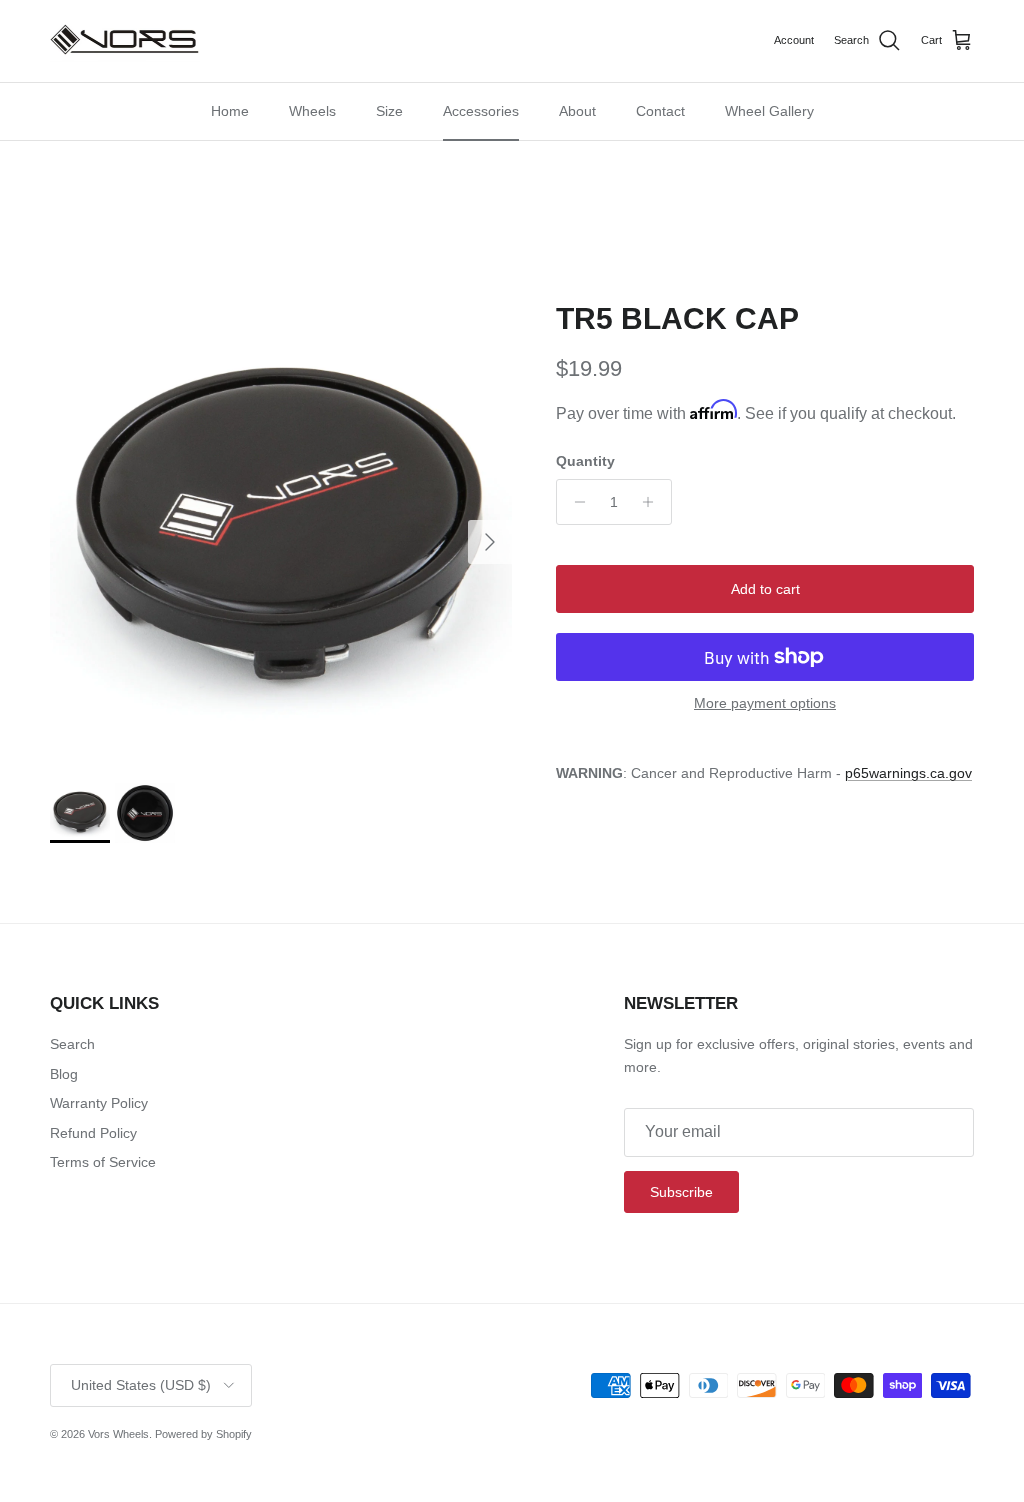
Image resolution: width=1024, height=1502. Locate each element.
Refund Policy (93, 1133)
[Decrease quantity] (574, 502)
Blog (64, 1074)
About (577, 111)
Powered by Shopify (203, 1434)
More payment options (765, 703)
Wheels (312, 111)
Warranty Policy (99, 1103)
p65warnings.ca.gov (908, 773)
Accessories (481, 111)
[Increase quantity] (653, 502)
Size (389, 111)
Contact (660, 111)
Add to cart (765, 589)
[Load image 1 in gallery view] (281, 532)
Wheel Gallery (769, 111)
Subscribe (681, 1192)
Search (72, 1044)
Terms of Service (103, 1162)
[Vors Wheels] (125, 41)
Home (230, 111)
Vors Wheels (118, 1434)
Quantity (585, 461)
